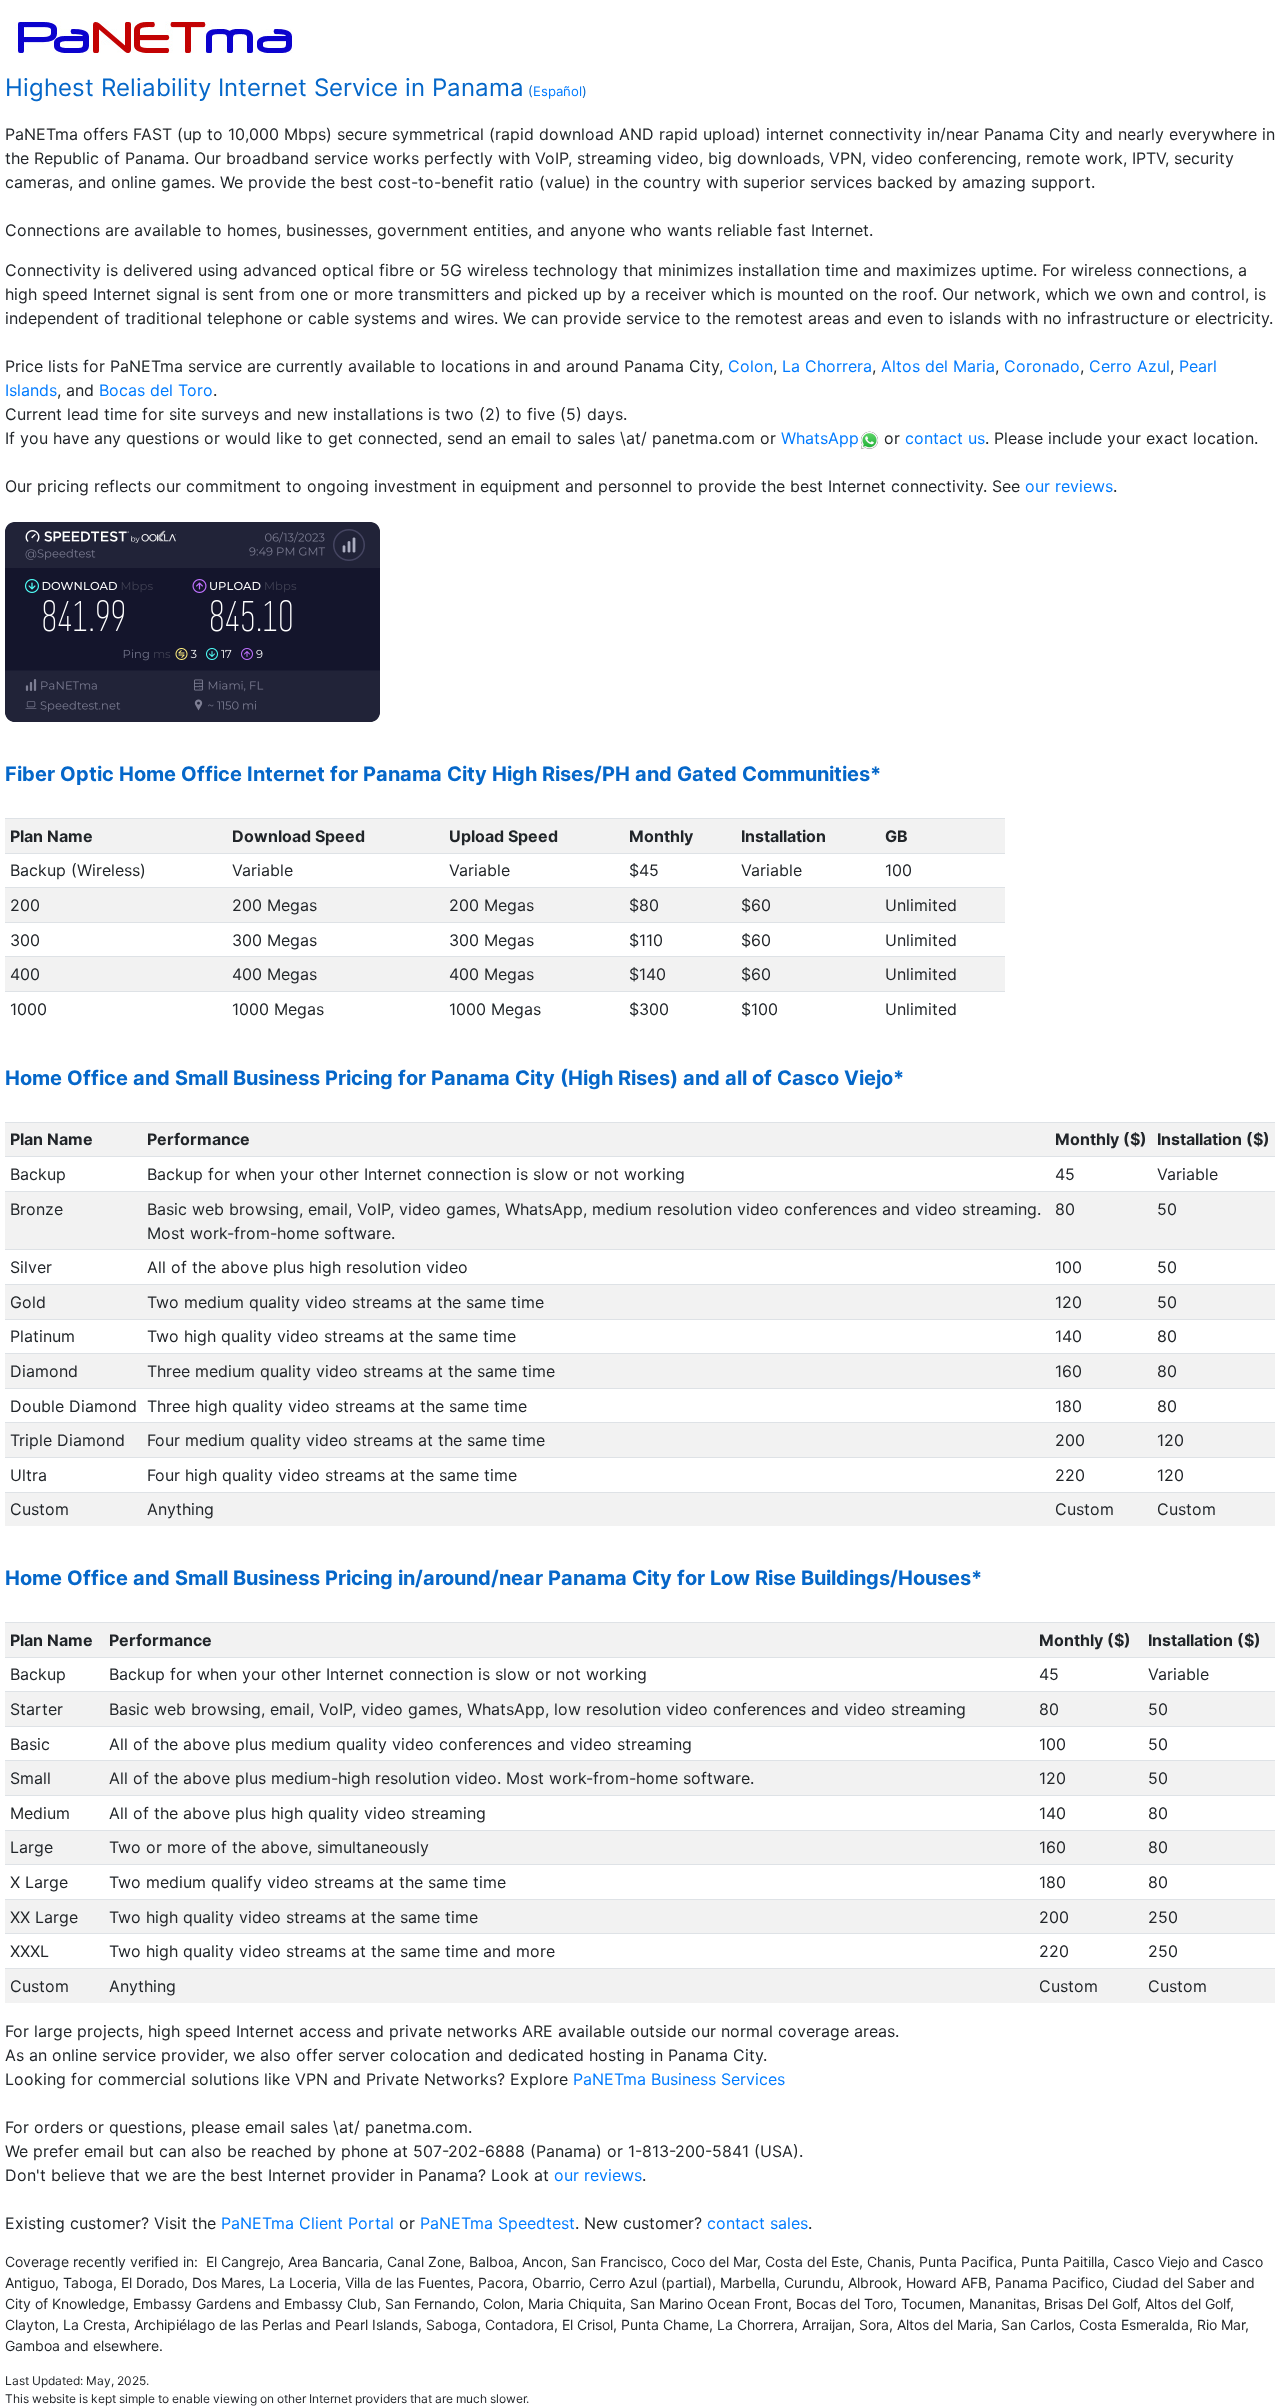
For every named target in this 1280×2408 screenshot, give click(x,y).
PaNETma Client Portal (307, 2223)
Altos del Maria (938, 366)
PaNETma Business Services (679, 2079)
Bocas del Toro (156, 390)
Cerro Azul (1129, 366)
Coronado (1042, 366)
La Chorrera (827, 366)
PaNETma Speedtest (497, 2223)
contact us (945, 438)
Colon (750, 366)
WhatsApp (820, 438)
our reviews (1069, 486)
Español (557, 91)
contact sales (757, 2223)
